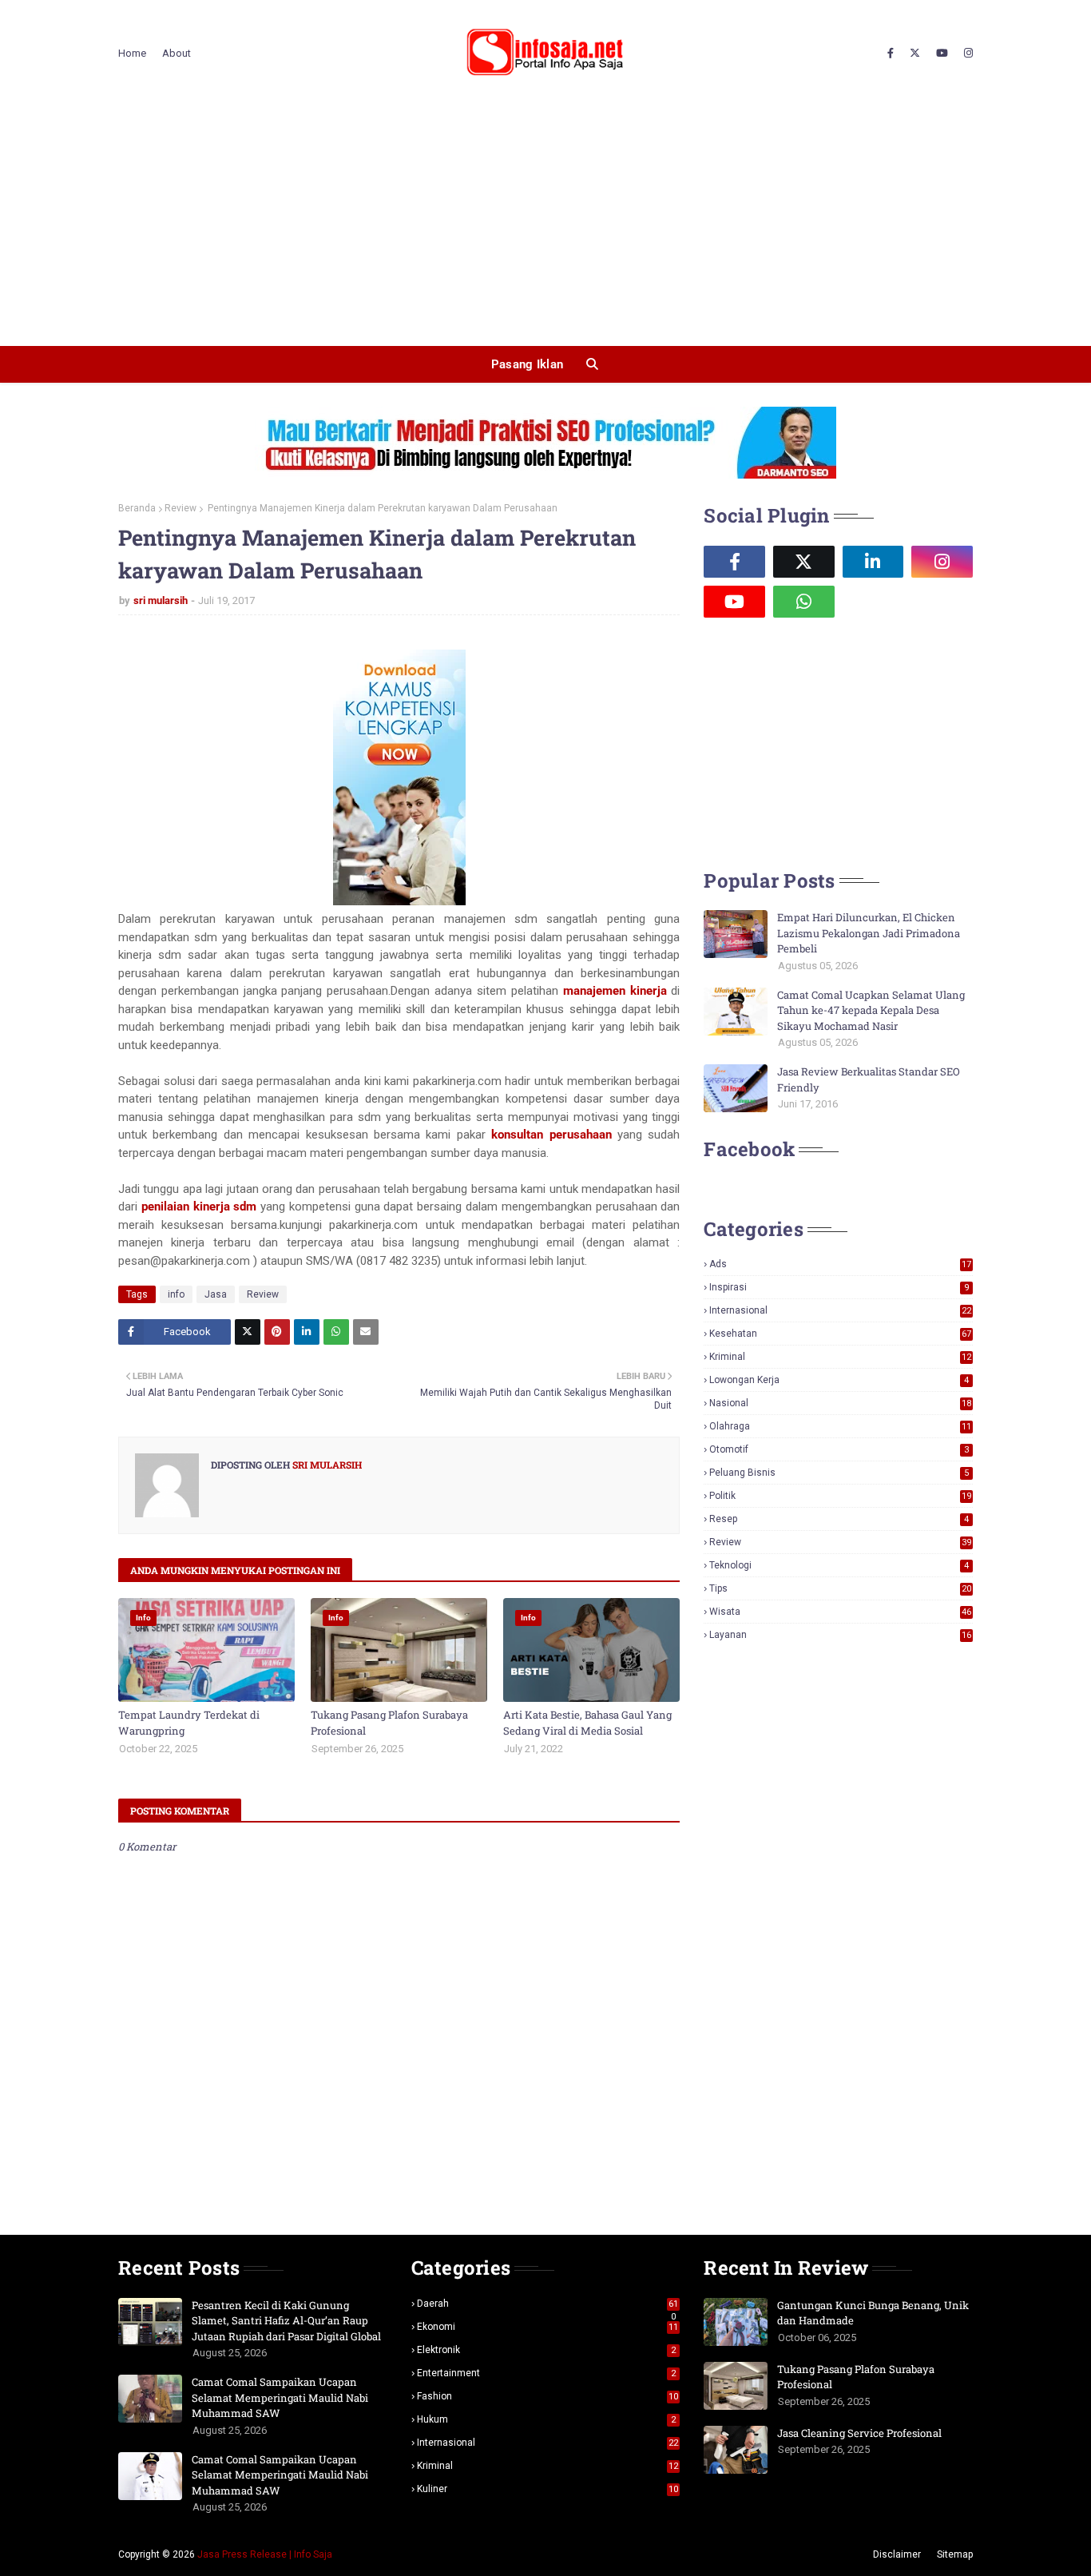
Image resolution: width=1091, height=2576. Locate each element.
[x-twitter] (915, 54)
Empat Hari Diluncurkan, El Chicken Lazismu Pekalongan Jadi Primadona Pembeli (869, 933)
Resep (839, 1519)
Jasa (216, 1294)
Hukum (547, 2419)
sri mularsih (161, 600)
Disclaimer (897, 2554)
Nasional (840, 1403)
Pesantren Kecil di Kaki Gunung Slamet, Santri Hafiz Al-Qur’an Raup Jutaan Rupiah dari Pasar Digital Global (286, 2321)
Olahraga (840, 1426)
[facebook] (891, 54)
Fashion (548, 2396)
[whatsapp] (804, 602)
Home (132, 53)
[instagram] (966, 54)
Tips (840, 1588)
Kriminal (840, 1357)
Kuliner (548, 2489)
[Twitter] (248, 1332)
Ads (840, 1264)
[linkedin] (873, 562)
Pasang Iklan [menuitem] (528, 364)
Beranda (137, 508)
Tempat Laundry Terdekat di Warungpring (189, 1723)
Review (181, 508)
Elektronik (547, 2350)
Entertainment (547, 2373)
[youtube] (942, 54)
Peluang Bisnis (839, 1473)
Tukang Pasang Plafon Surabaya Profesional (389, 1723)
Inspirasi (839, 1287)
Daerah (548, 2304)
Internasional (840, 1310)
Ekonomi (548, 2327)
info (176, 1294)
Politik (840, 1496)
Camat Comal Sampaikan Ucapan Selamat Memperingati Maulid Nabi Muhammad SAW (280, 2397)
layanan (840, 1635)
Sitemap (955, 2554)
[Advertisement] (545, 226)
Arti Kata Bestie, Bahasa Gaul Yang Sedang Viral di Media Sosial (587, 1723)
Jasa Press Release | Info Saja (265, 2554)
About (177, 53)
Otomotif (839, 1449)
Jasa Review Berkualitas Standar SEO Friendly (869, 1079)
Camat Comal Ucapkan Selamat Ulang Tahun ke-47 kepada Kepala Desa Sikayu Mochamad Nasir (871, 1010)
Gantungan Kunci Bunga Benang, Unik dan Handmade (873, 2313)
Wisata (840, 1612)
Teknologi (839, 1565)
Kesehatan (840, 1334)
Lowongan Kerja (839, 1380)
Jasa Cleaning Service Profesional (859, 2433)
